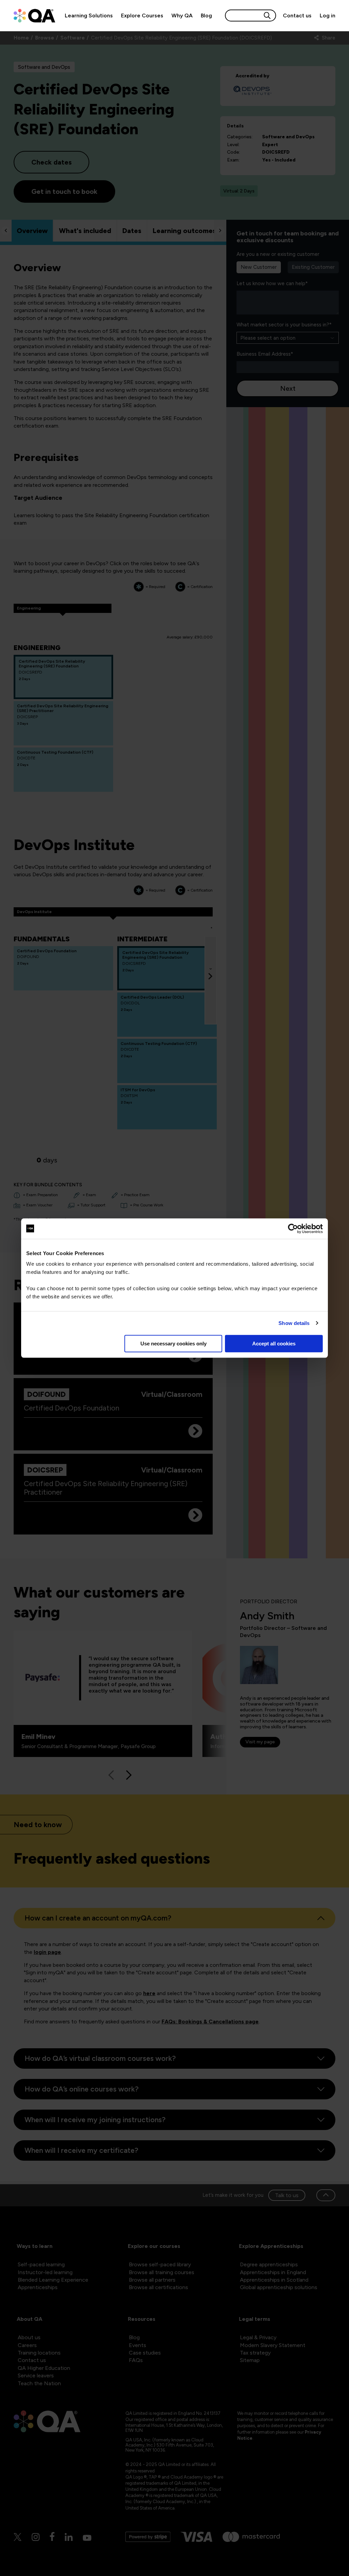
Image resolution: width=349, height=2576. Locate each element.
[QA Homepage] (34, 16)
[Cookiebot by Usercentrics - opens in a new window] (293, 1229)
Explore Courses (142, 16)
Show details (294, 1323)
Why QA (182, 16)
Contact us (297, 16)
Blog (206, 16)
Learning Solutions (89, 16)
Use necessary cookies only (173, 1344)
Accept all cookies (274, 1344)
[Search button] (267, 16)
